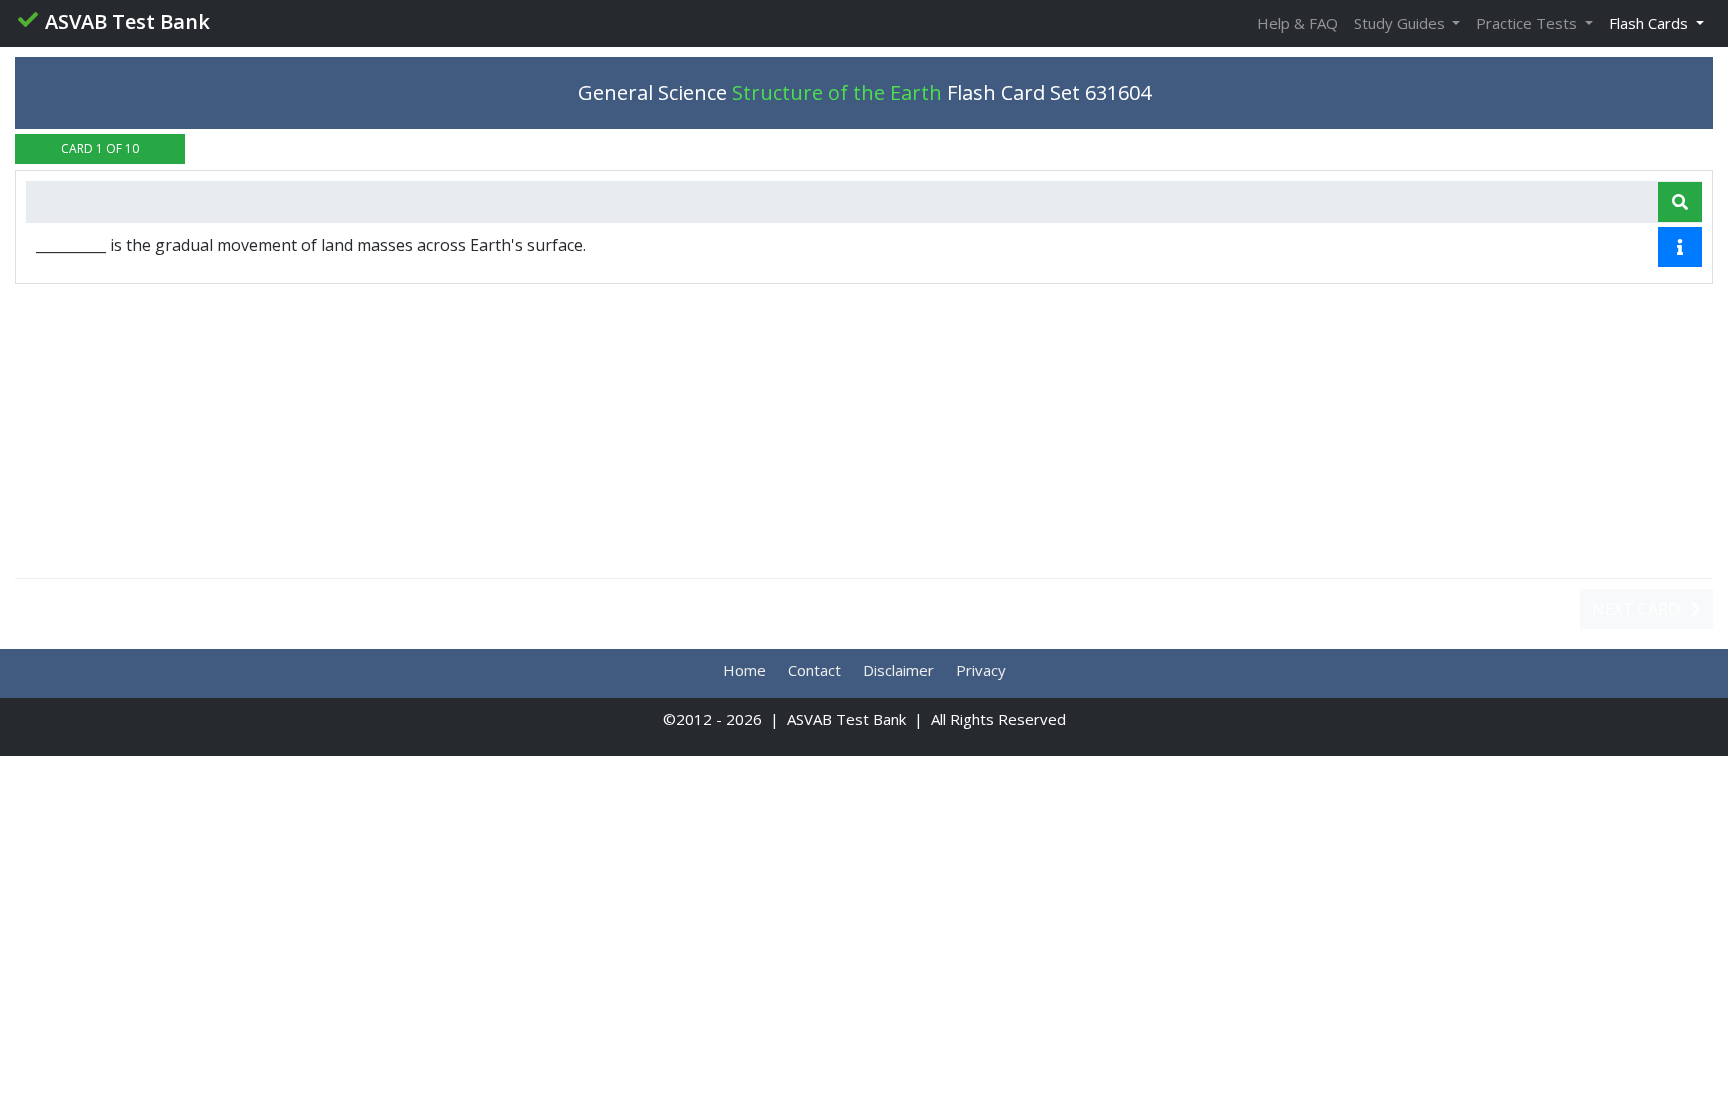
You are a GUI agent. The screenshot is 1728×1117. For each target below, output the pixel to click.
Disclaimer (898, 670)
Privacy (981, 670)
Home (744, 670)
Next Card (1638, 609)
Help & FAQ (1297, 23)
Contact (814, 670)
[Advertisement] (864, 431)
